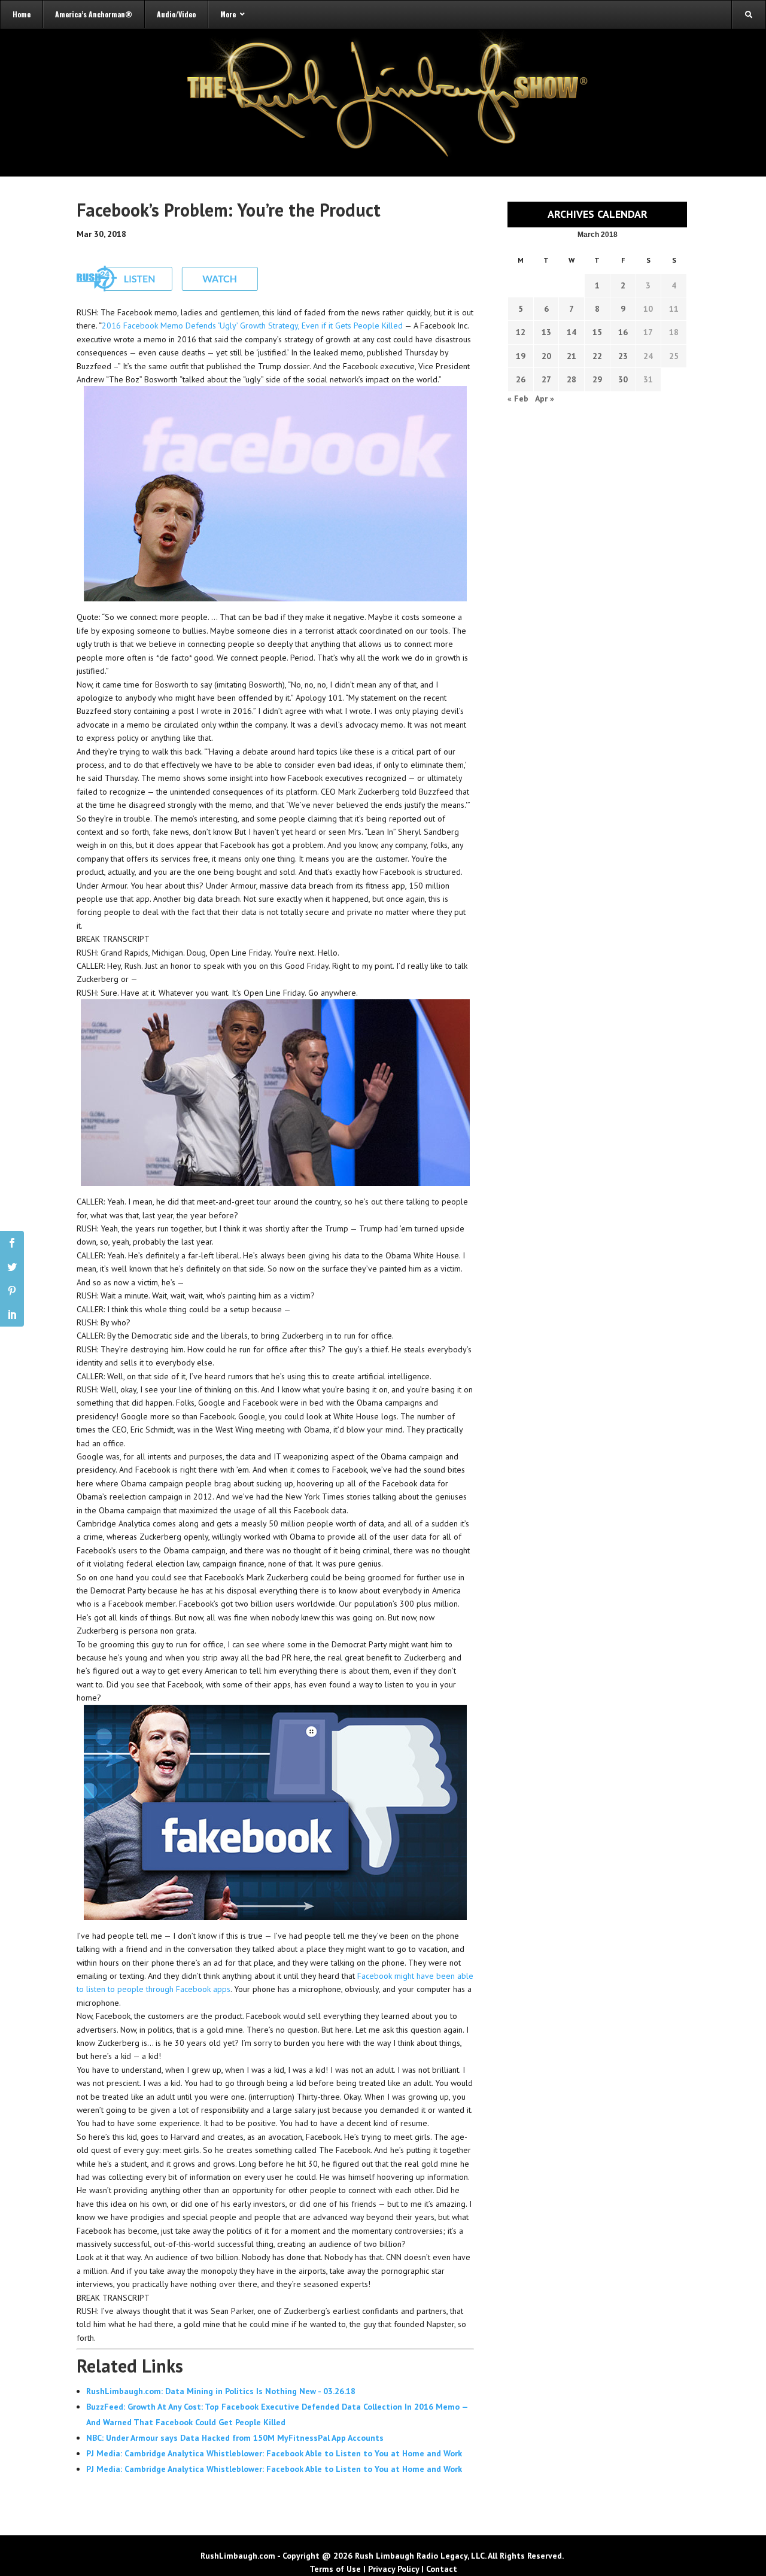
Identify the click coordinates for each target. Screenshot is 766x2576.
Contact (442, 2569)
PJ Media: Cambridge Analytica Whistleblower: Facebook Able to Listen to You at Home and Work (274, 2453)
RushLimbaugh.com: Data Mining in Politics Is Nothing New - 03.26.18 (221, 2391)
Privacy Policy (393, 2569)
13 (546, 332)
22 (597, 356)
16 (623, 332)
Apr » (545, 399)
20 (546, 356)
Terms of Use (335, 2569)
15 (597, 332)
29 (597, 379)
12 (521, 332)
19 (521, 356)
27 (546, 379)
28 (572, 379)
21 (572, 356)
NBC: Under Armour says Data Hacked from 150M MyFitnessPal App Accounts (235, 2438)
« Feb (518, 399)
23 (623, 356)
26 (521, 379)
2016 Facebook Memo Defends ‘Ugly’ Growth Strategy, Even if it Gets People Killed (252, 326)
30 (623, 379)
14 (572, 332)
